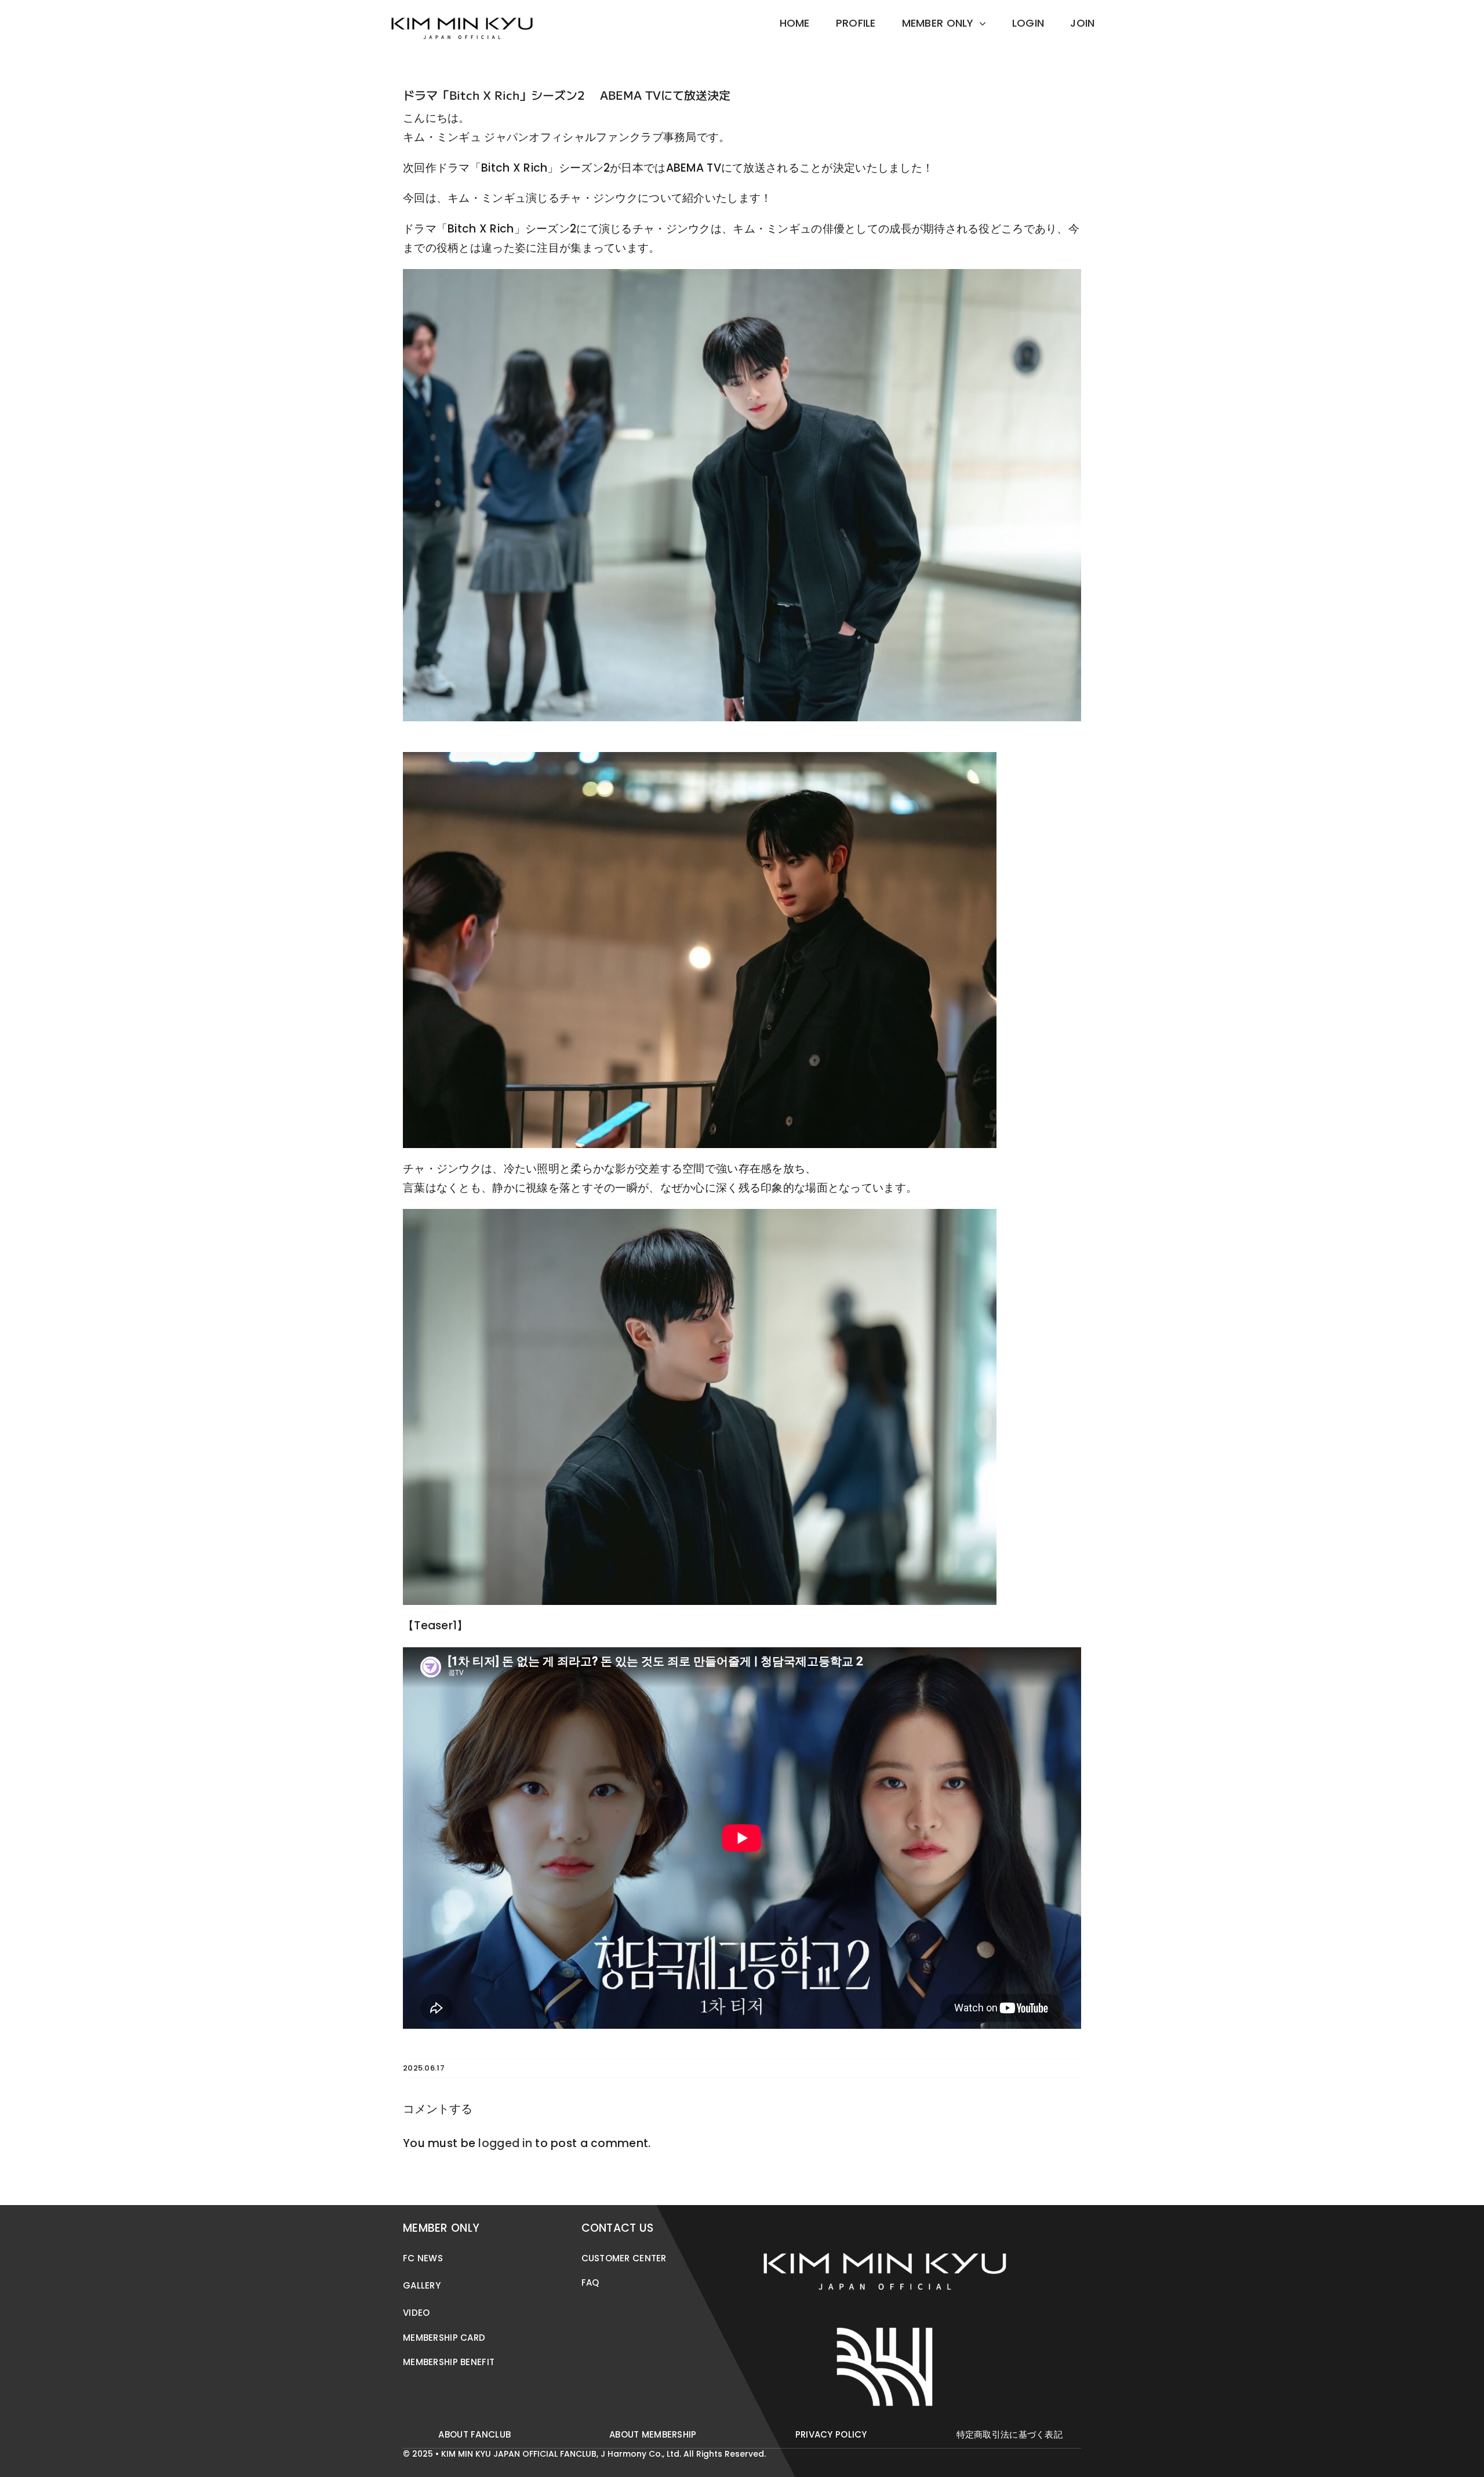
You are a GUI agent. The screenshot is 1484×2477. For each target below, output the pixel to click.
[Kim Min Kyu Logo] (462, 11)
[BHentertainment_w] (885, 2324)
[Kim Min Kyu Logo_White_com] (885, 2222)
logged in (505, 2143)
